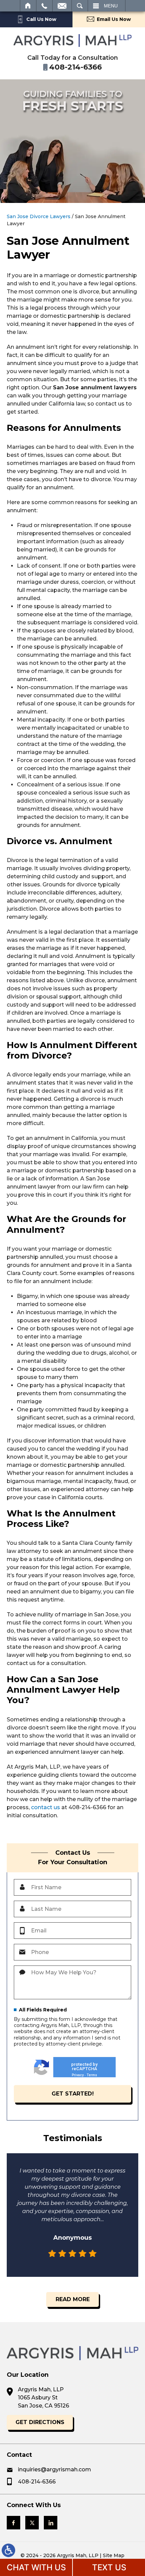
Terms (92, 2075)
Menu (111, 6)
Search (80, 6)
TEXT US (109, 2567)
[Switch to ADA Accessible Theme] (8, 2550)
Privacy (78, 2075)
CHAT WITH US (36, 2567)
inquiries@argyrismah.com (54, 2469)
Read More (73, 2299)
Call (44, 6)
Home (28, 6)
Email (62, 6)
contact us (46, 1807)
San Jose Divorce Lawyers (39, 216)
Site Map (114, 2555)
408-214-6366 (37, 2482)
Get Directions (40, 2422)
